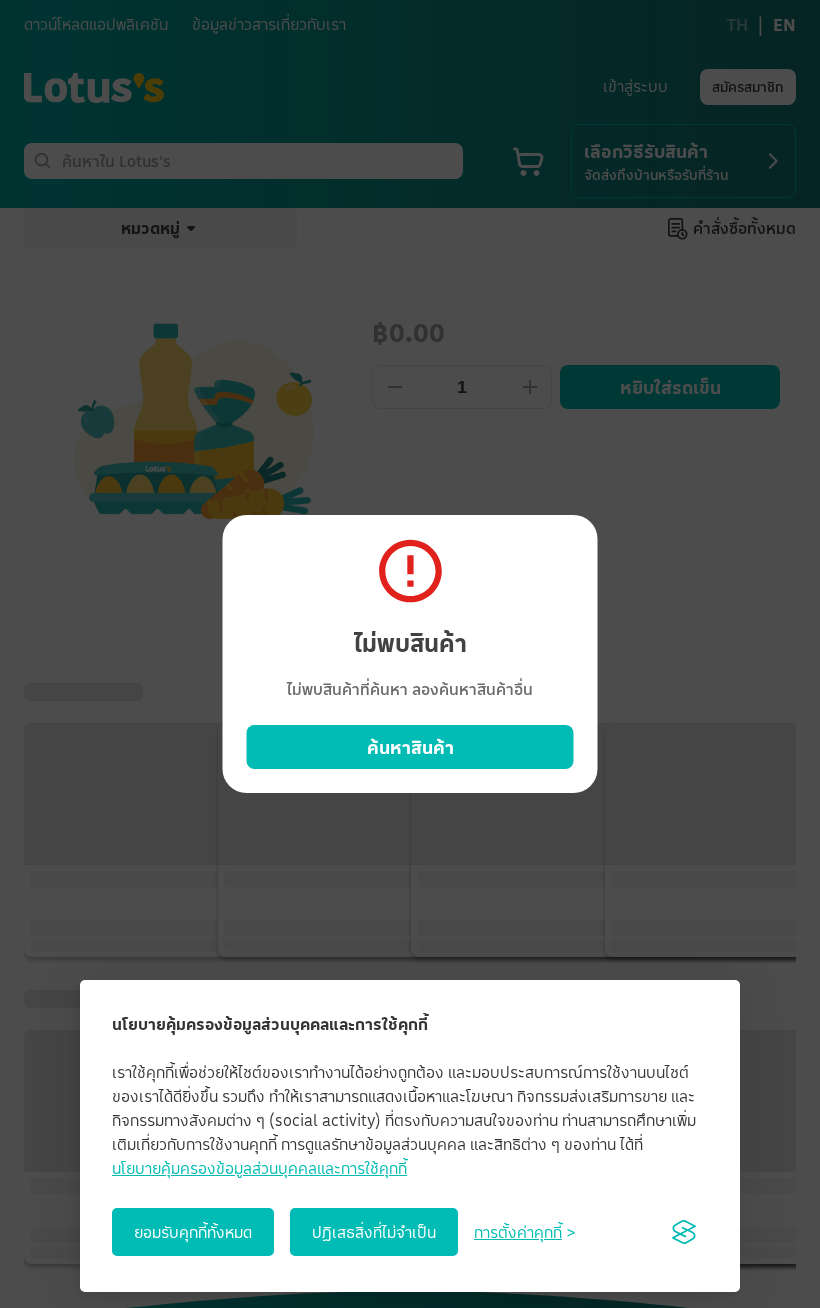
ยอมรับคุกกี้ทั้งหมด (193, 1232)
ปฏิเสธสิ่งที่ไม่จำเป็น (374, 1232)
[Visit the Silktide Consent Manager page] (684, 1232)
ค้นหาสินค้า (410, 747)
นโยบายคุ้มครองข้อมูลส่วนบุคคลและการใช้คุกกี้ (259, 1168)
